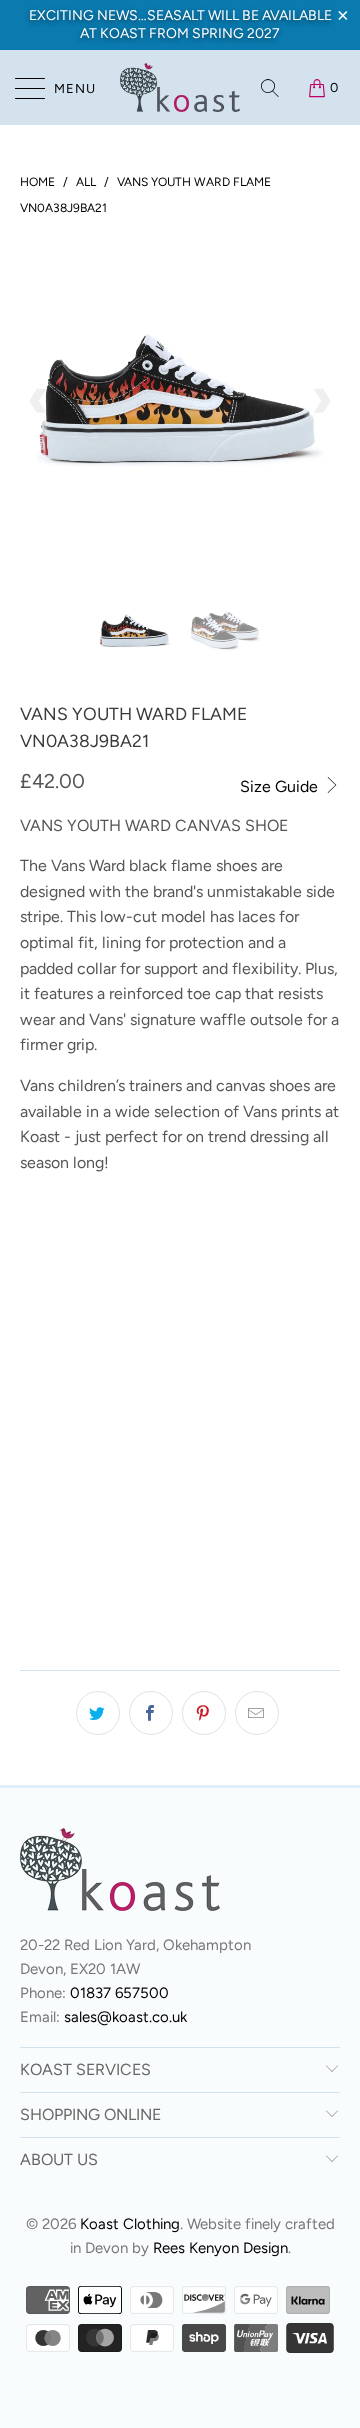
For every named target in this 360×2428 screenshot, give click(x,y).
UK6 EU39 (152, 1342)
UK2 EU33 (61, 1292)
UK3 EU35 (151, 1292)
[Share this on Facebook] (151, 1713)
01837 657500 (119, 1993)
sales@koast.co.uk (125, 2017)
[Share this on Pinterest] (204, 1713)
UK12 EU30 (64, 1242)
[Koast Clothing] (180, 87)
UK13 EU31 (158, 1242)
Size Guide (281, 786)
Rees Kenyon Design (220, 2248)
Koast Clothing (130, 2224)
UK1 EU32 (248, 1242)
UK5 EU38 (61, 1342)
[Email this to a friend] (257, 1713)
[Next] (321, 401)
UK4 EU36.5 (247, 1292)
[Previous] (39, 401)
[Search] (271, 88)
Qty (33, 1530)
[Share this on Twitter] (98, 1713)
